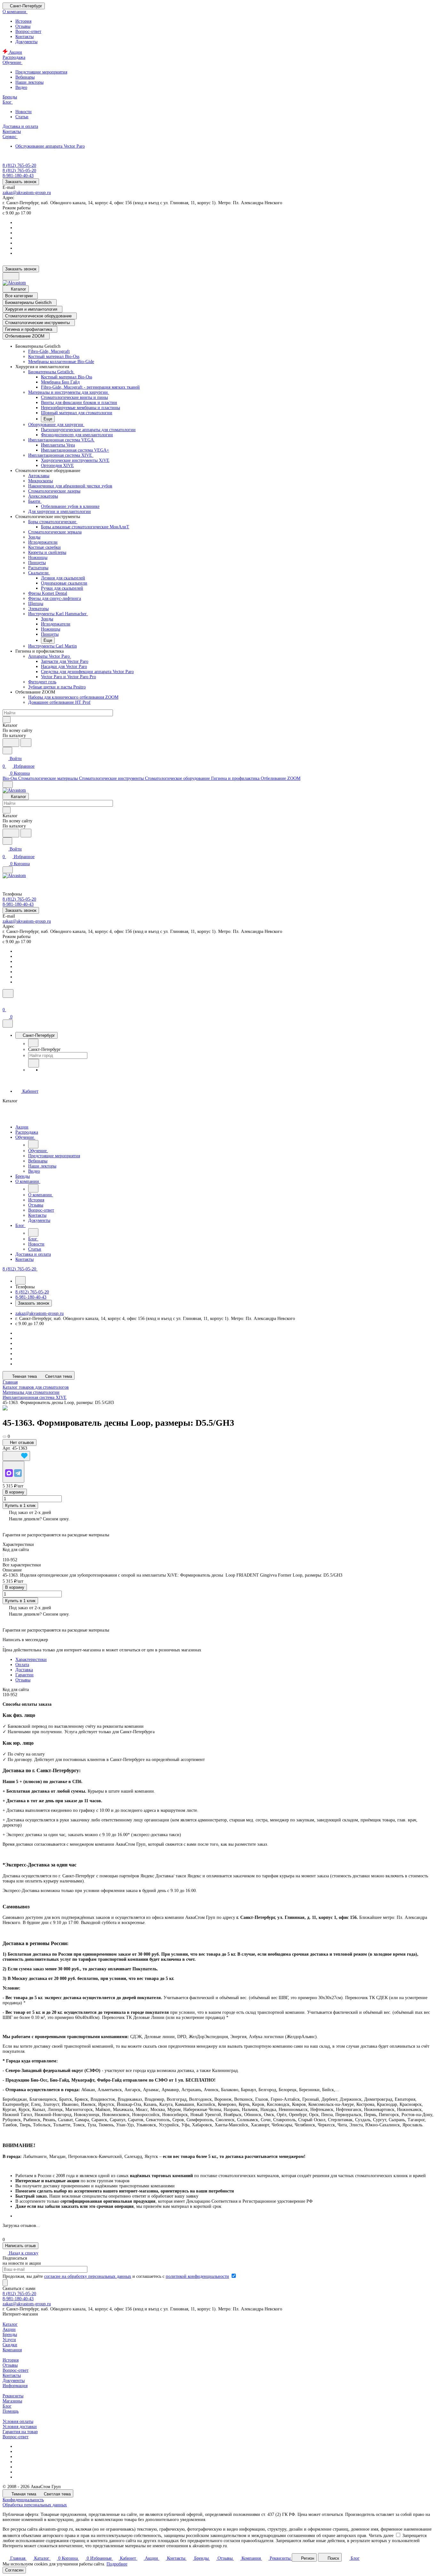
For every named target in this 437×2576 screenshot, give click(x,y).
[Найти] (26, 743)
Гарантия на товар (20, 2432)
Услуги (9, 2340)
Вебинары (25, 77)
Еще (48, 419)
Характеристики (31, 1660)
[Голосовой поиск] (11, 743)
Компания (12, 2350)
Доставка (24, 1670)
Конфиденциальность (23, 2500)
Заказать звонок (21, 182)
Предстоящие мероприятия (41, 72)
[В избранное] (16, 1456)
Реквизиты (13, 2396)
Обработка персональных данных (35, 2505)
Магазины (12, 2401)
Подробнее (117, 2564)
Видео (21, 87)
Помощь (11, 2411)
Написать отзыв (20, 2246)
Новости (24, 112)
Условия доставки (20, 2427)
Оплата (22, 1665)
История (23, 21)
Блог (7, 2406)
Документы (26, 42)
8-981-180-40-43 (18, 2299)
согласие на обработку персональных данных (88, 2276)
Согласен (14, 2570)
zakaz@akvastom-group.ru (27, 193)
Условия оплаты (18, 2421)
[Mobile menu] (8, 870)
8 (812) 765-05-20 (19, 165)
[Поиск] (8, 993)
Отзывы (23, 26)
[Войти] (5, 1002)
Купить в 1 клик (20, 1505)
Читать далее (381, 2536)
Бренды (10, 2335)
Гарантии (24, 1675)
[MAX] (9, 1473)
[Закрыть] (8, 1024)
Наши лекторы (29, 82)
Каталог (10, 2324)
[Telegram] (18, 1473)
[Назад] (33, 1043)
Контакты (24, 37)
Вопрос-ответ (28, 31)
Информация (15, 2386)
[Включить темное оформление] (11, 276)
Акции (9, 2329)
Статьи (22, 117)
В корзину (15, 1492)
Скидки (10, 2345)
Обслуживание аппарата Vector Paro (50, 146)
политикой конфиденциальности (197, 2276)
